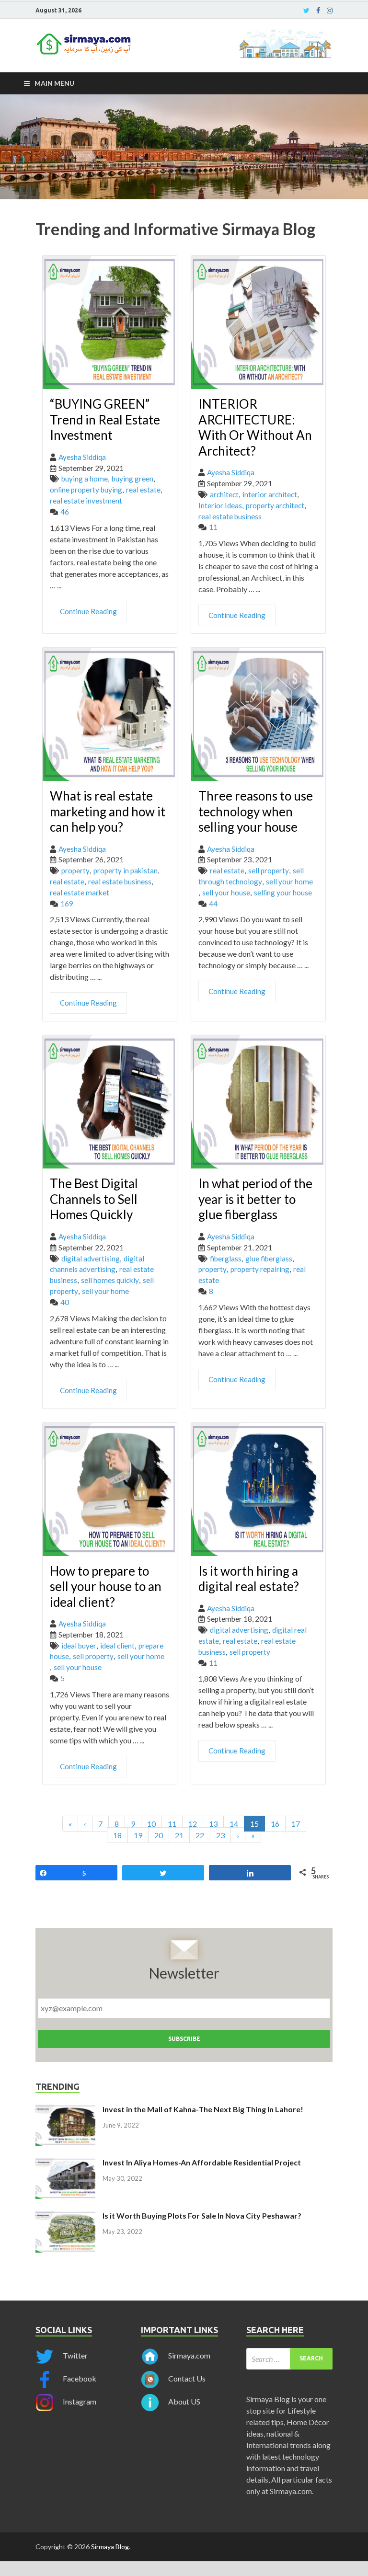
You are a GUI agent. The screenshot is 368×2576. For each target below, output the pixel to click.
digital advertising (91, 1259)
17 (296, 1824)
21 (179, 1835)
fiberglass (226, 1259)
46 (65, 512)
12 (193, 1824)
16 (275, 1824)
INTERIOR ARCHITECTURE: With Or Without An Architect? (255, 427)
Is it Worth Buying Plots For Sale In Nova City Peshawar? (202, 2215)
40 (65, 1302)
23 (220, 1835)
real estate (143, 490)
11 (213, 527)
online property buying (86, 490)
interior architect (270, 494)
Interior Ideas (220, 505)
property (75, 870)
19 (138, 1835)
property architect (275, 505)
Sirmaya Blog (110, 2547)
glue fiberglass (269, 1259)
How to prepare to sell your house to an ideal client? (106, 1586)
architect (224, 494)
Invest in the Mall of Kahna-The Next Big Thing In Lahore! (203, 2109)
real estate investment (86, 501)
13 (213, 1824)
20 (159, 1835)
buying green (132, 479)
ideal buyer (79, 1646)
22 (200, 1835)
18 (117, 1835)
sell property (269, 870)
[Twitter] (306, 11)
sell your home (289, 882)
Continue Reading (88, 611)
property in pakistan (126, 870)
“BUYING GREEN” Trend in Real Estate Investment (105, 419)
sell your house (226, 893)
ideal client (117, 1646)
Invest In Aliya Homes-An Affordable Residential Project (202, 2162)
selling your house (283, 893)
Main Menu (54, 83)
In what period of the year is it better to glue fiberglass (255, 1199)
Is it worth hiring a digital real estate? (249, 1579)
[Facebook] (318, 11)
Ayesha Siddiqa (82, 457)
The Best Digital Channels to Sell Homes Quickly (94, 1199)
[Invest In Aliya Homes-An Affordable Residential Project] (65, 2163)
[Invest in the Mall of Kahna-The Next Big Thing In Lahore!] (65, 2110)
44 (213, 904)
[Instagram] (330, 11)
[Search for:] (289, 2359)
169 (67, 904)
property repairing (260, 1269)
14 (234, 1824)
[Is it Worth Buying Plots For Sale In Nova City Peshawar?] (65, 2216)
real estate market (80, 893)
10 (151, 1824)
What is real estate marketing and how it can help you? (108, 811)
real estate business (230, 516)
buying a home (85, 479)
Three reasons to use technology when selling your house (256, 811)
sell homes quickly (110, 1280)
